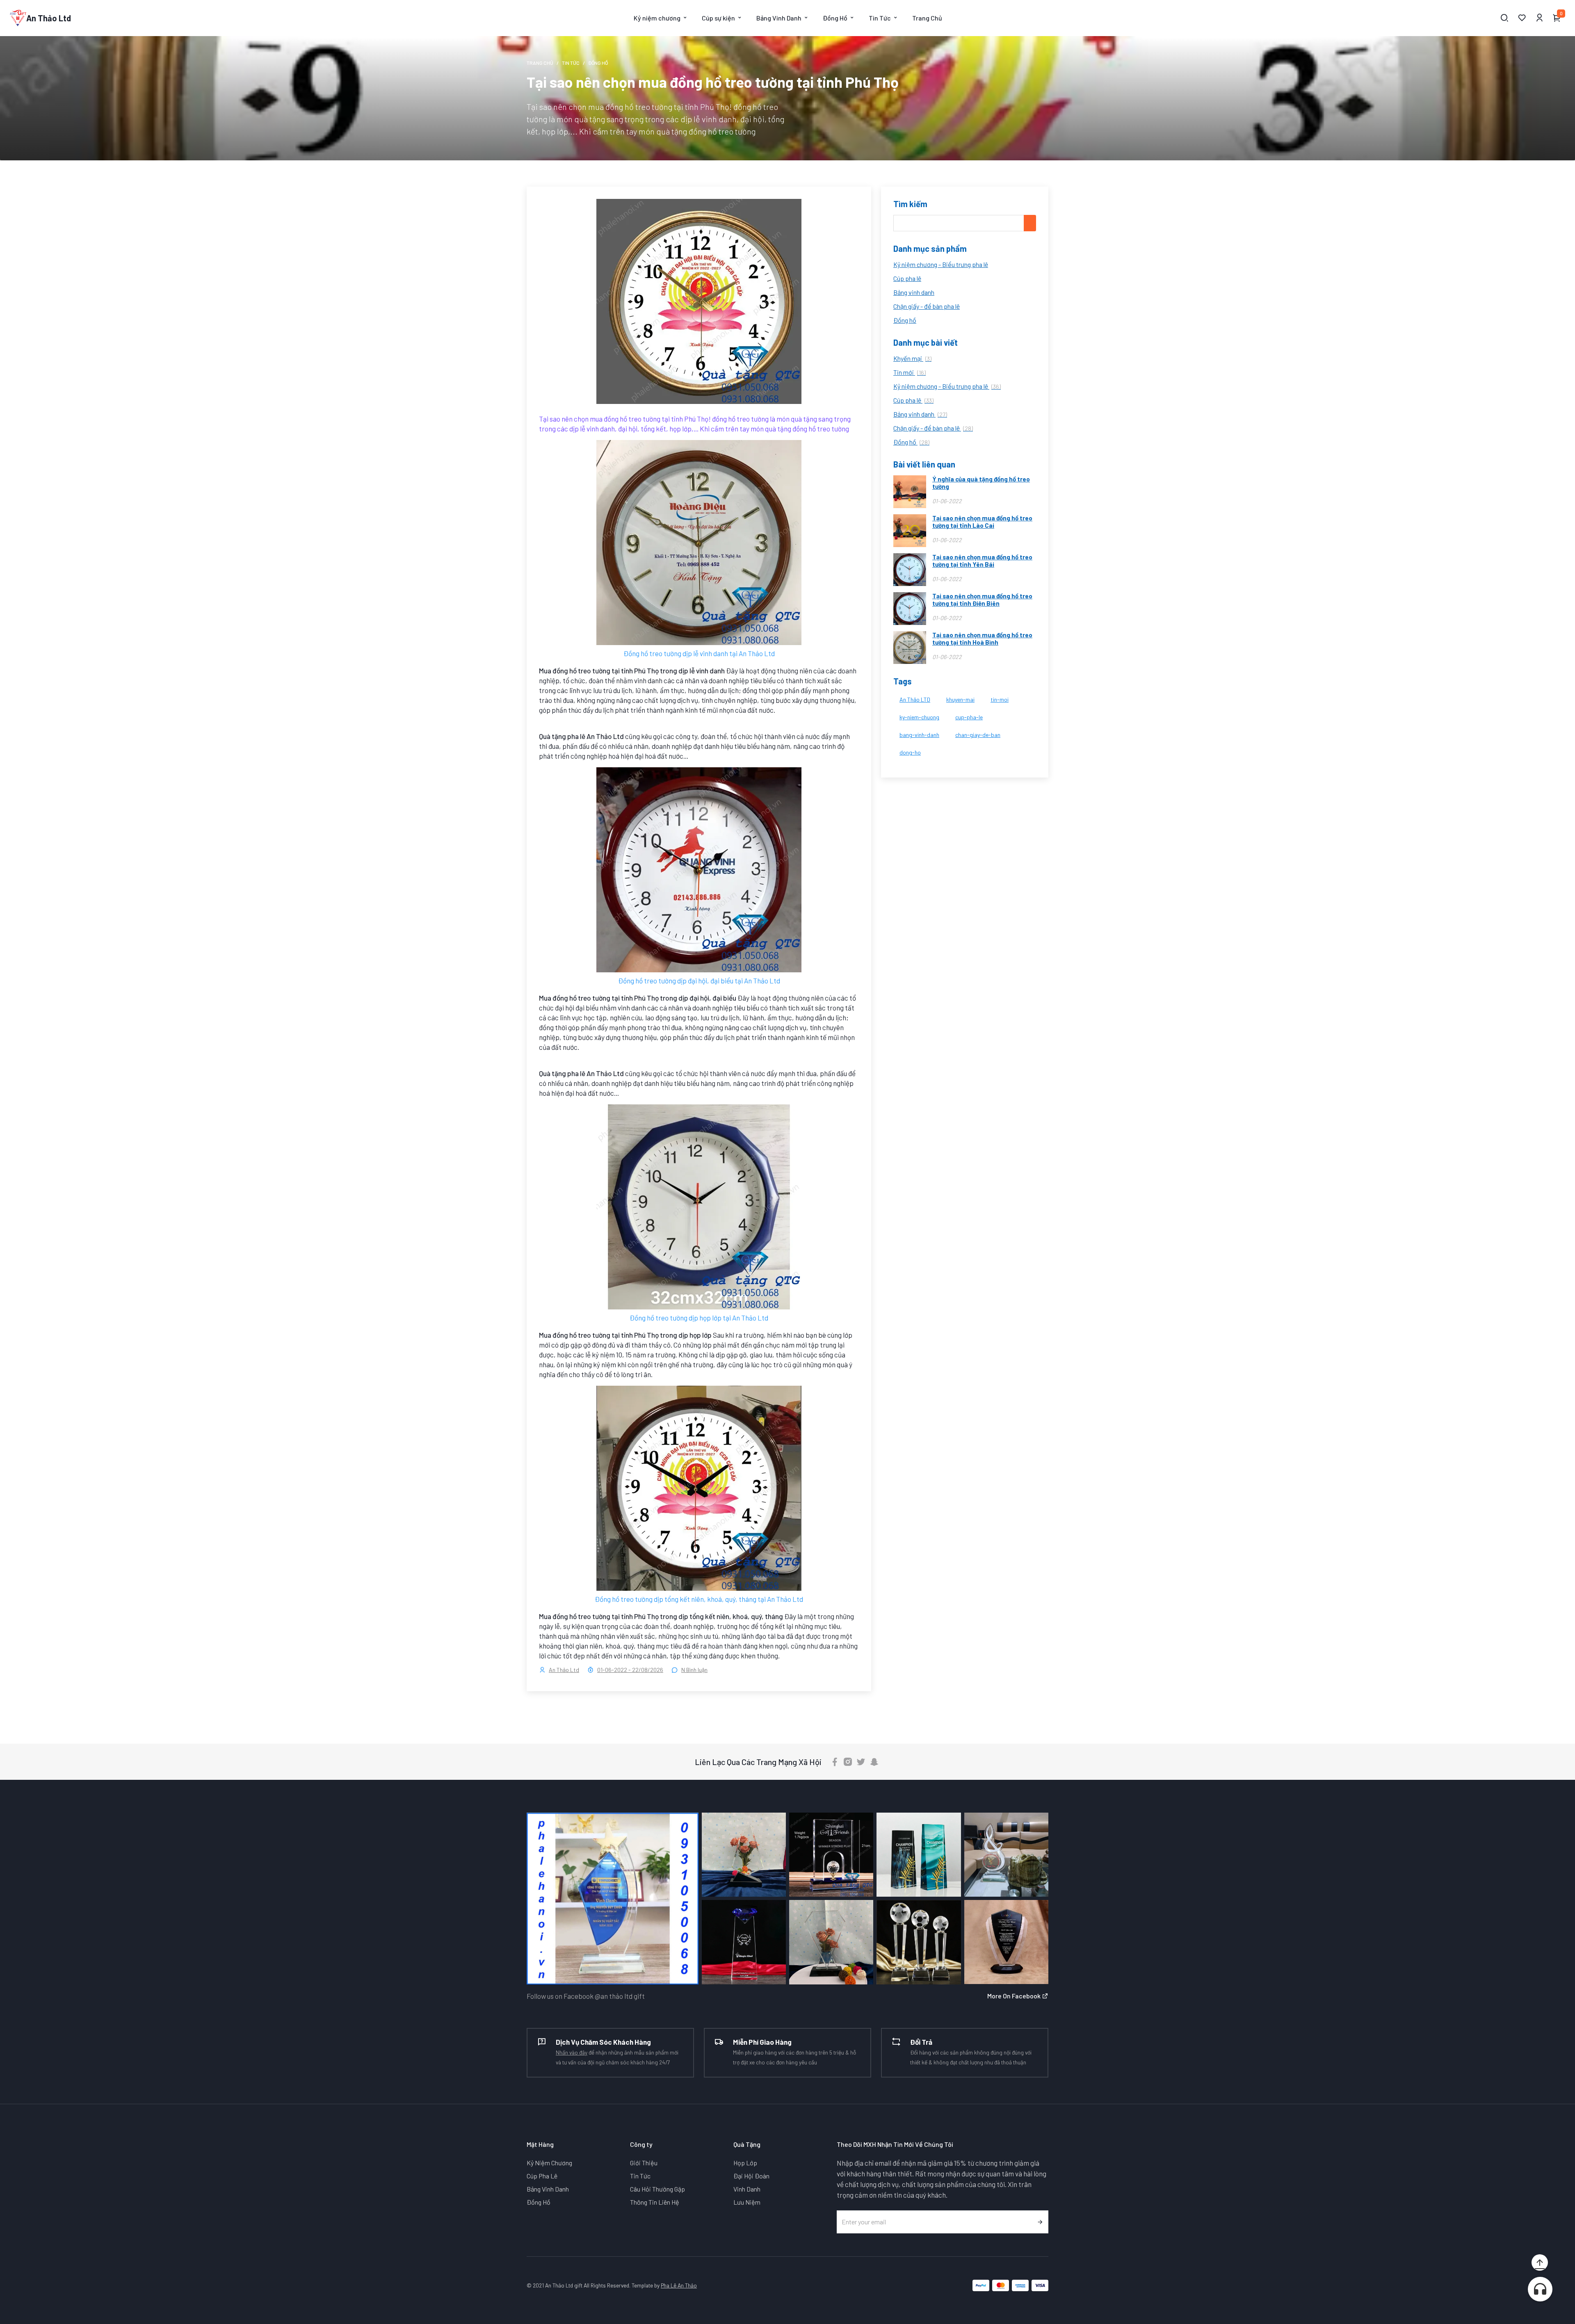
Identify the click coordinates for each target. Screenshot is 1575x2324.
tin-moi (1000, 699)
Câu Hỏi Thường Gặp (657, 2189)
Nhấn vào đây (572, 2052)
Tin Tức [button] (880, 18)
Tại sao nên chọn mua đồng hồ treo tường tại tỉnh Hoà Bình (982, 639)
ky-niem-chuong (919, 717)
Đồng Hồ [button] (835, 18)
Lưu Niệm (747, 2202)
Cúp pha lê (907, 278)
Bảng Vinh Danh (548, 2189)
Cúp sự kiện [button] (718, 18)
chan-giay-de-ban (978, 735)
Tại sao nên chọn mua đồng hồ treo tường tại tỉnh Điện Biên (982, 600)
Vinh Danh (747, 2189)
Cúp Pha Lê (542, 2176)
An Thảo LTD (915, 699)
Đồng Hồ (539, 2202)
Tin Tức (571, 63)
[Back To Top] (1540, 2262)
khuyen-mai (960, 699)
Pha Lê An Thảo (679, 2285)
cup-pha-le (969, 717)
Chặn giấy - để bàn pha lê (927, 306)
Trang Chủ (927, 18)
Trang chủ (540, 63)
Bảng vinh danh (914, 292)
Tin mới (910, 372)
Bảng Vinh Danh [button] (779, 18)
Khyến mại (912, 358)
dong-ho (910, 752)
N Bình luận (694, 1670)
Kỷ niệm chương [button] (657, 18)
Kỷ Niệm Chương (549, 2163)
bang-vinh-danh (919, 735)
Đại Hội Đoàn (751, 2176)
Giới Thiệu (644, 2163)
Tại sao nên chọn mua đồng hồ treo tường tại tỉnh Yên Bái (982, 561)
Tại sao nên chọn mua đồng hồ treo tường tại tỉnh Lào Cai (982, 522)
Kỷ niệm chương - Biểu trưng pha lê (941, 264)
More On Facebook (1015, 1996)
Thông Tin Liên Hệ (655, 2202)
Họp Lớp (745, 2163)
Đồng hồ (905, 320)
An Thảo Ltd (564, 1670)
